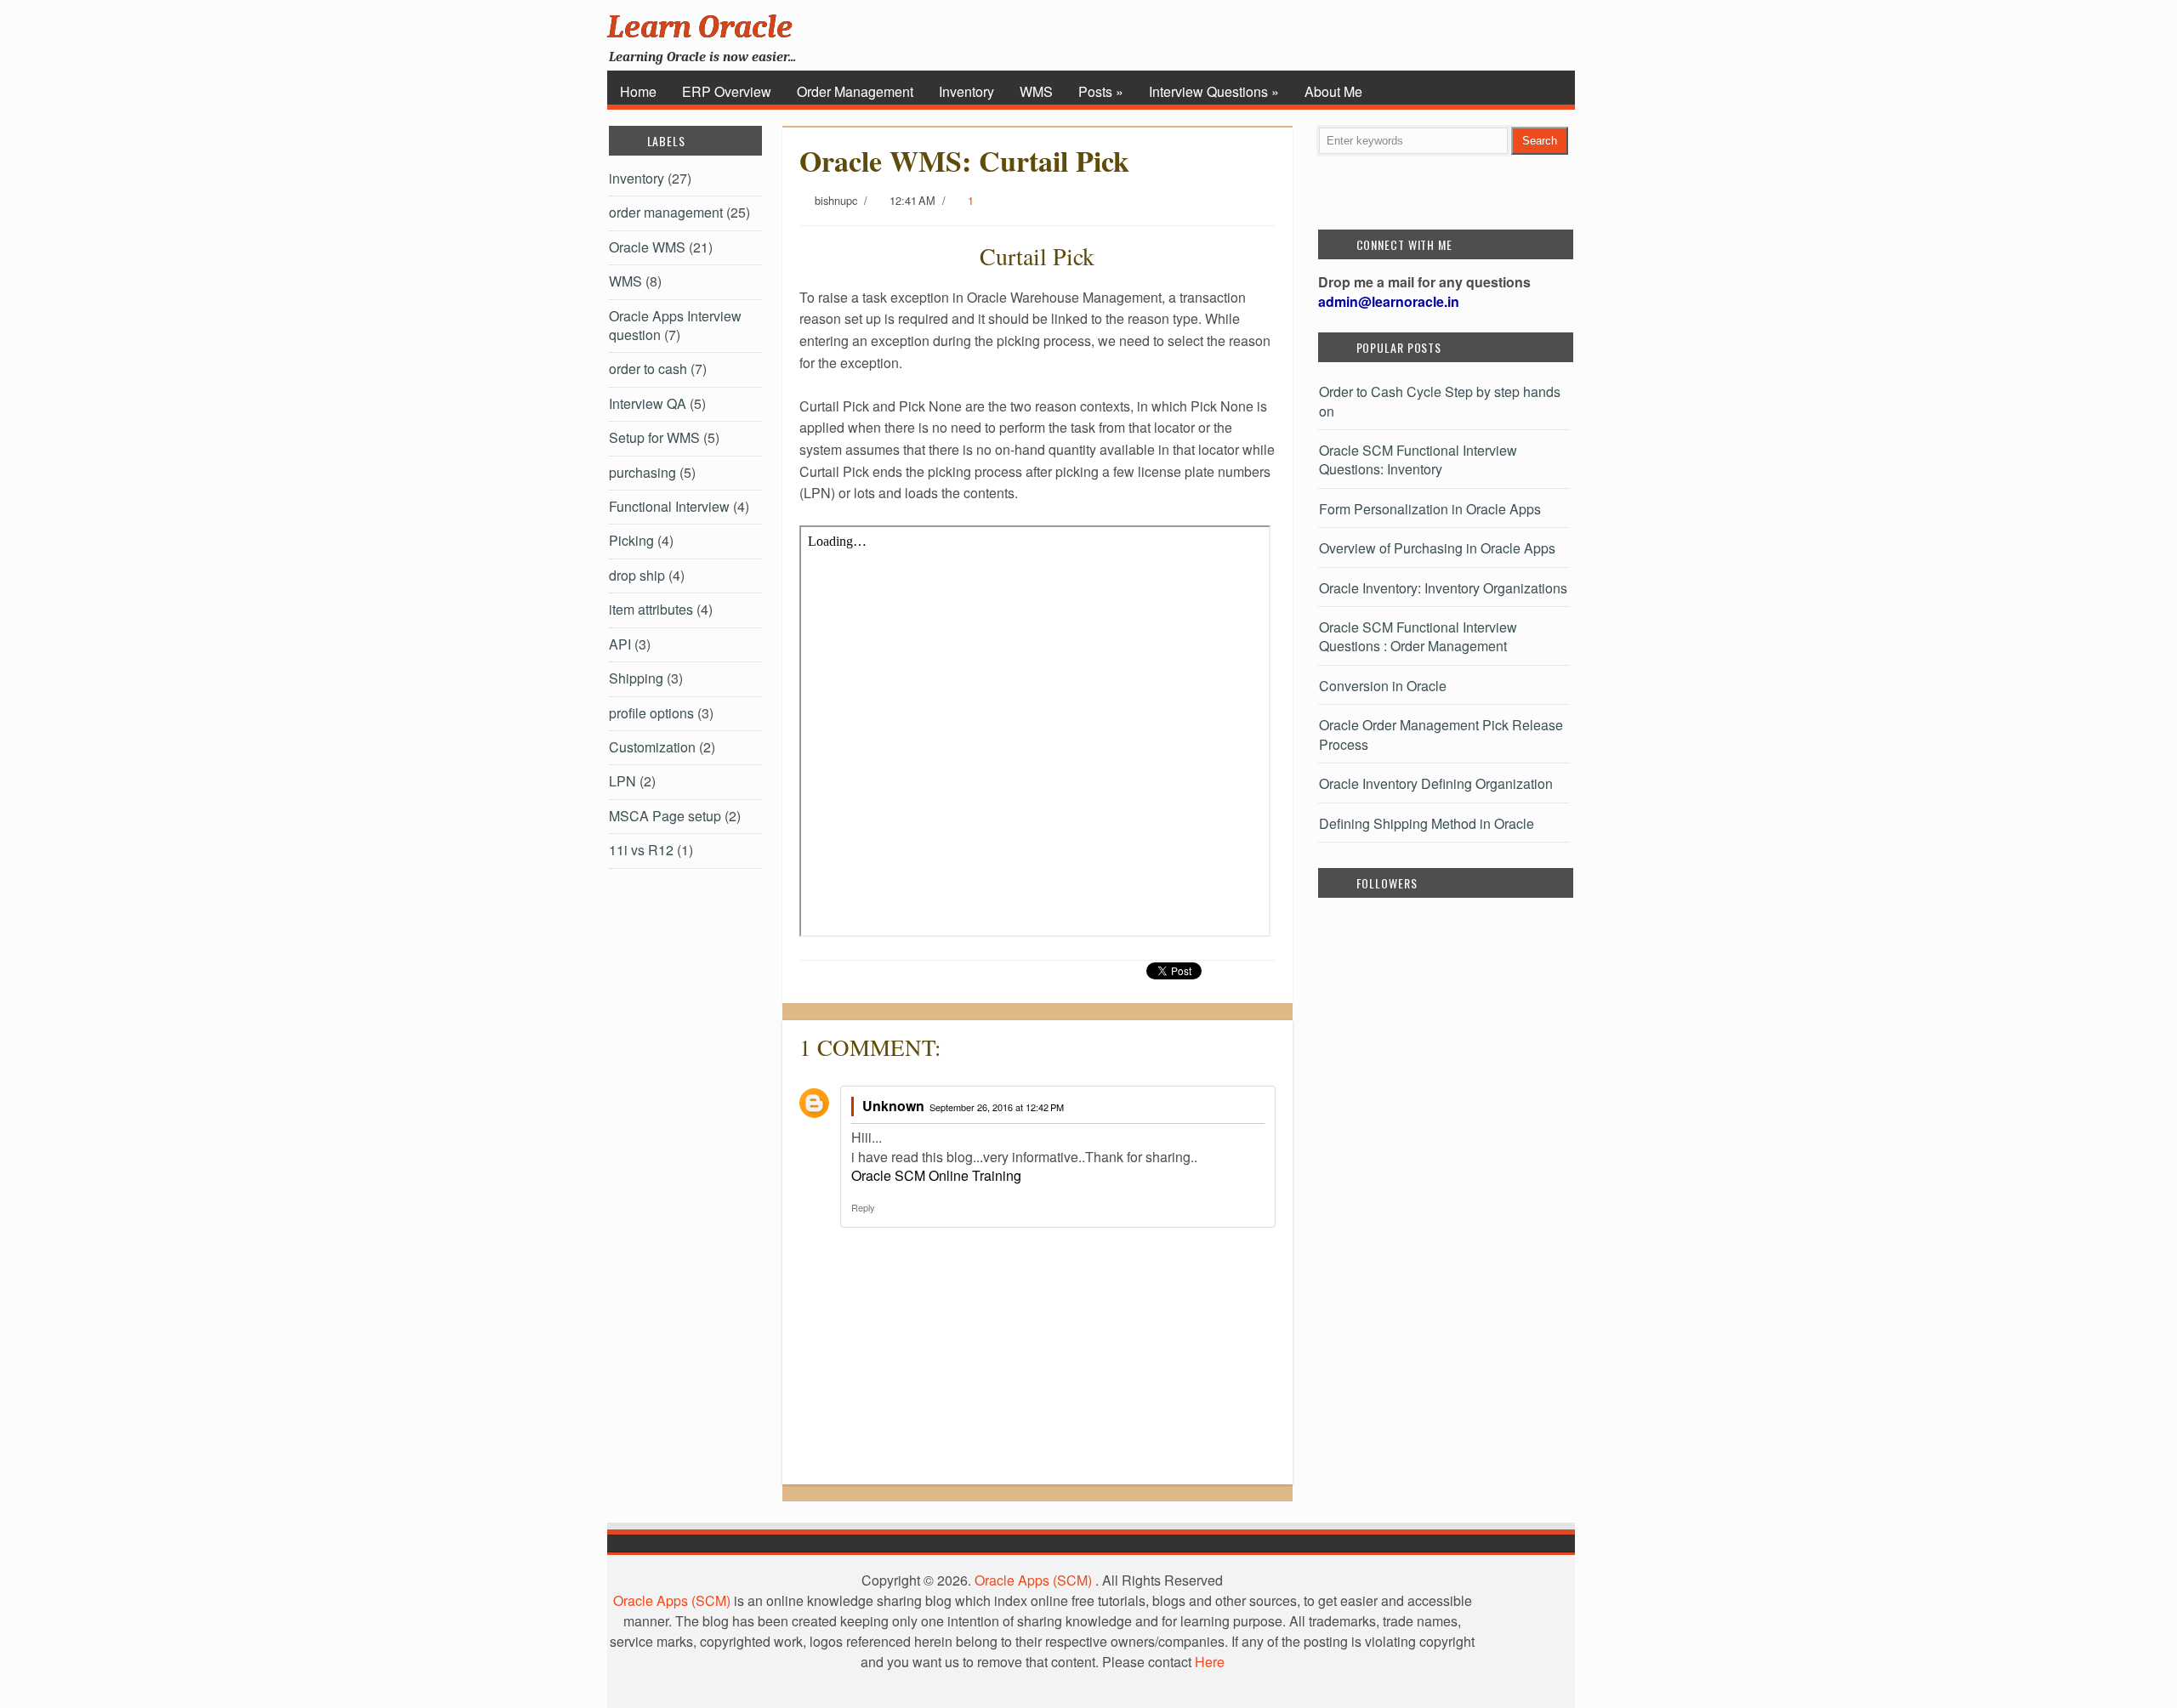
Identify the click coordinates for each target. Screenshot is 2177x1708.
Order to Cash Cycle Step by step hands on (1440, 401)
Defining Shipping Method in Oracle (1427, 823)
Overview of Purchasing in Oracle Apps (1437, 548)
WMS (1036, 91)
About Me (1333, 91)
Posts (1101, 91)
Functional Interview (669, 506)
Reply (863, 1207)
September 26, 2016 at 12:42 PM (997, 1107)
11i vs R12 (641, 850)
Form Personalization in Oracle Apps (1430, 509)
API (620, 644)
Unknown (893, 1106)
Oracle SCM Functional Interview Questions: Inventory (1418, 460)
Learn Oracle (700, 27)
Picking (631, 540)
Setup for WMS (654, 437)
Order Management (855, 91)
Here (1210, 1662)
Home (638, 91)
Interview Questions (1214, 91)
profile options (651, 713)
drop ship (637, 575)
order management (666, 212)
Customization (652, 747)
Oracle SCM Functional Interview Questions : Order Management (1418, 636)
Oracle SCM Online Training (936, 1175)
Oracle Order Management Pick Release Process (1441, 734)
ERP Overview (727, 91)
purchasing (642, 472)
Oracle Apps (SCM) (1033, 1580)
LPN (622, 781)
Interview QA (648, 403)
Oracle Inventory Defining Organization (1436, 783)
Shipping (636, 678)
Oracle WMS (647, 247)
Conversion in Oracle (1383, 686)
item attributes (651, 609)
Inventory (966, 91)
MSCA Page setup (665, 816)
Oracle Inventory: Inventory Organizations (1443, 588)
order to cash (648, 369)
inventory (637, 178)
